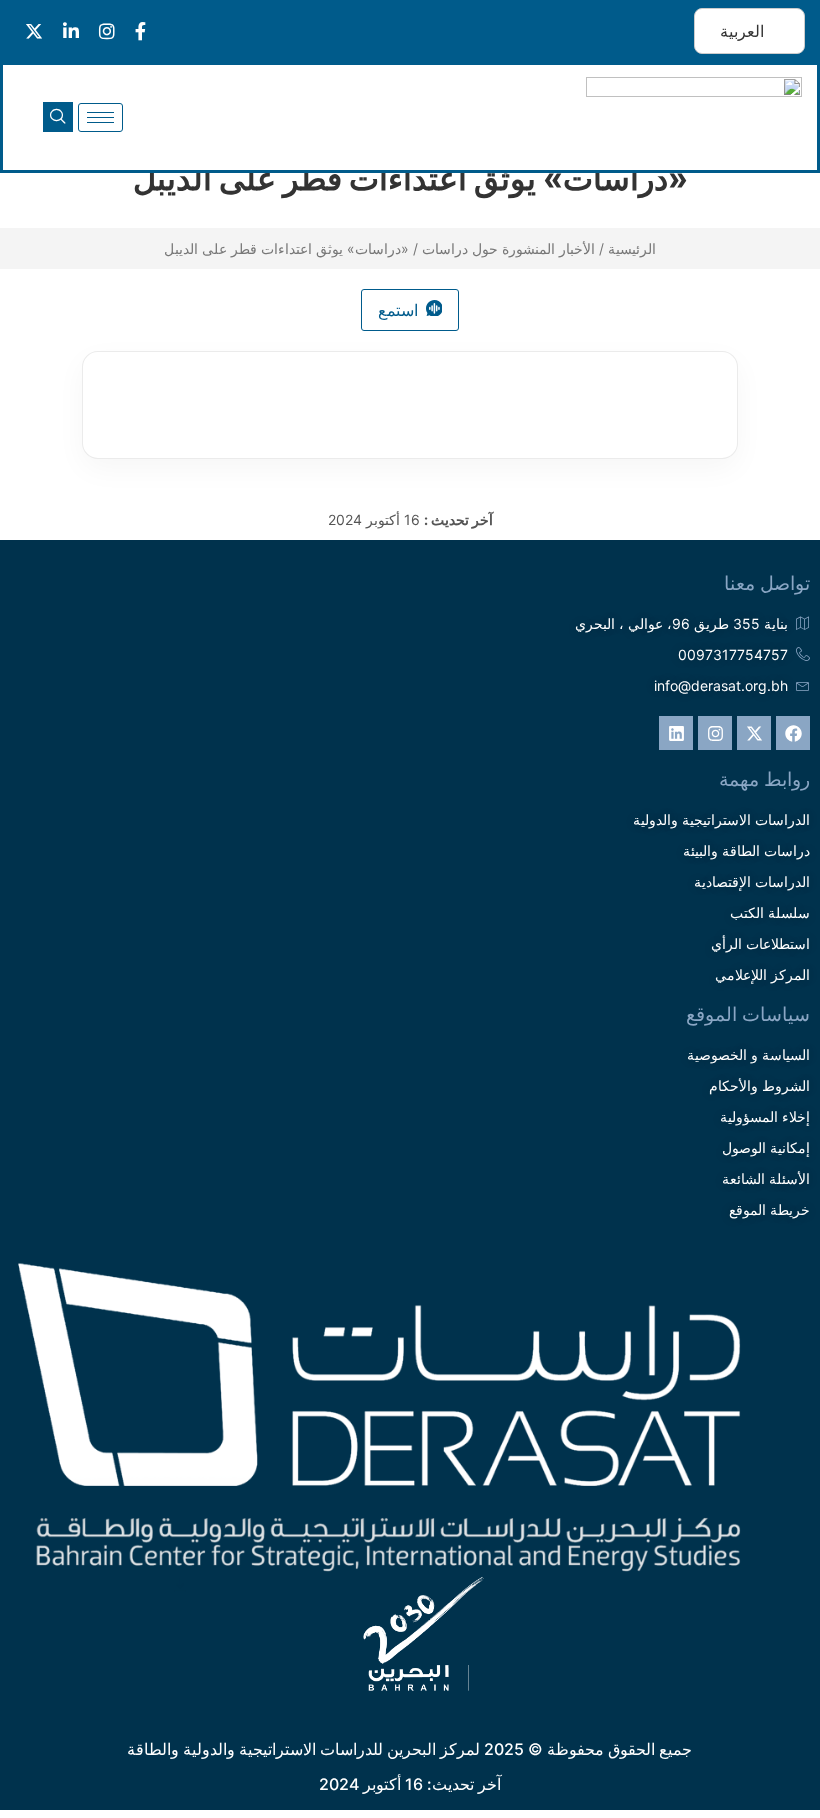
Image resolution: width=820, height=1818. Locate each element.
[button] (58, 117)
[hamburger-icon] (100, 117)
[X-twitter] (754, 733)
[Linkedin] (676, 733)
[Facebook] (793, 733)
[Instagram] (715, 733)
